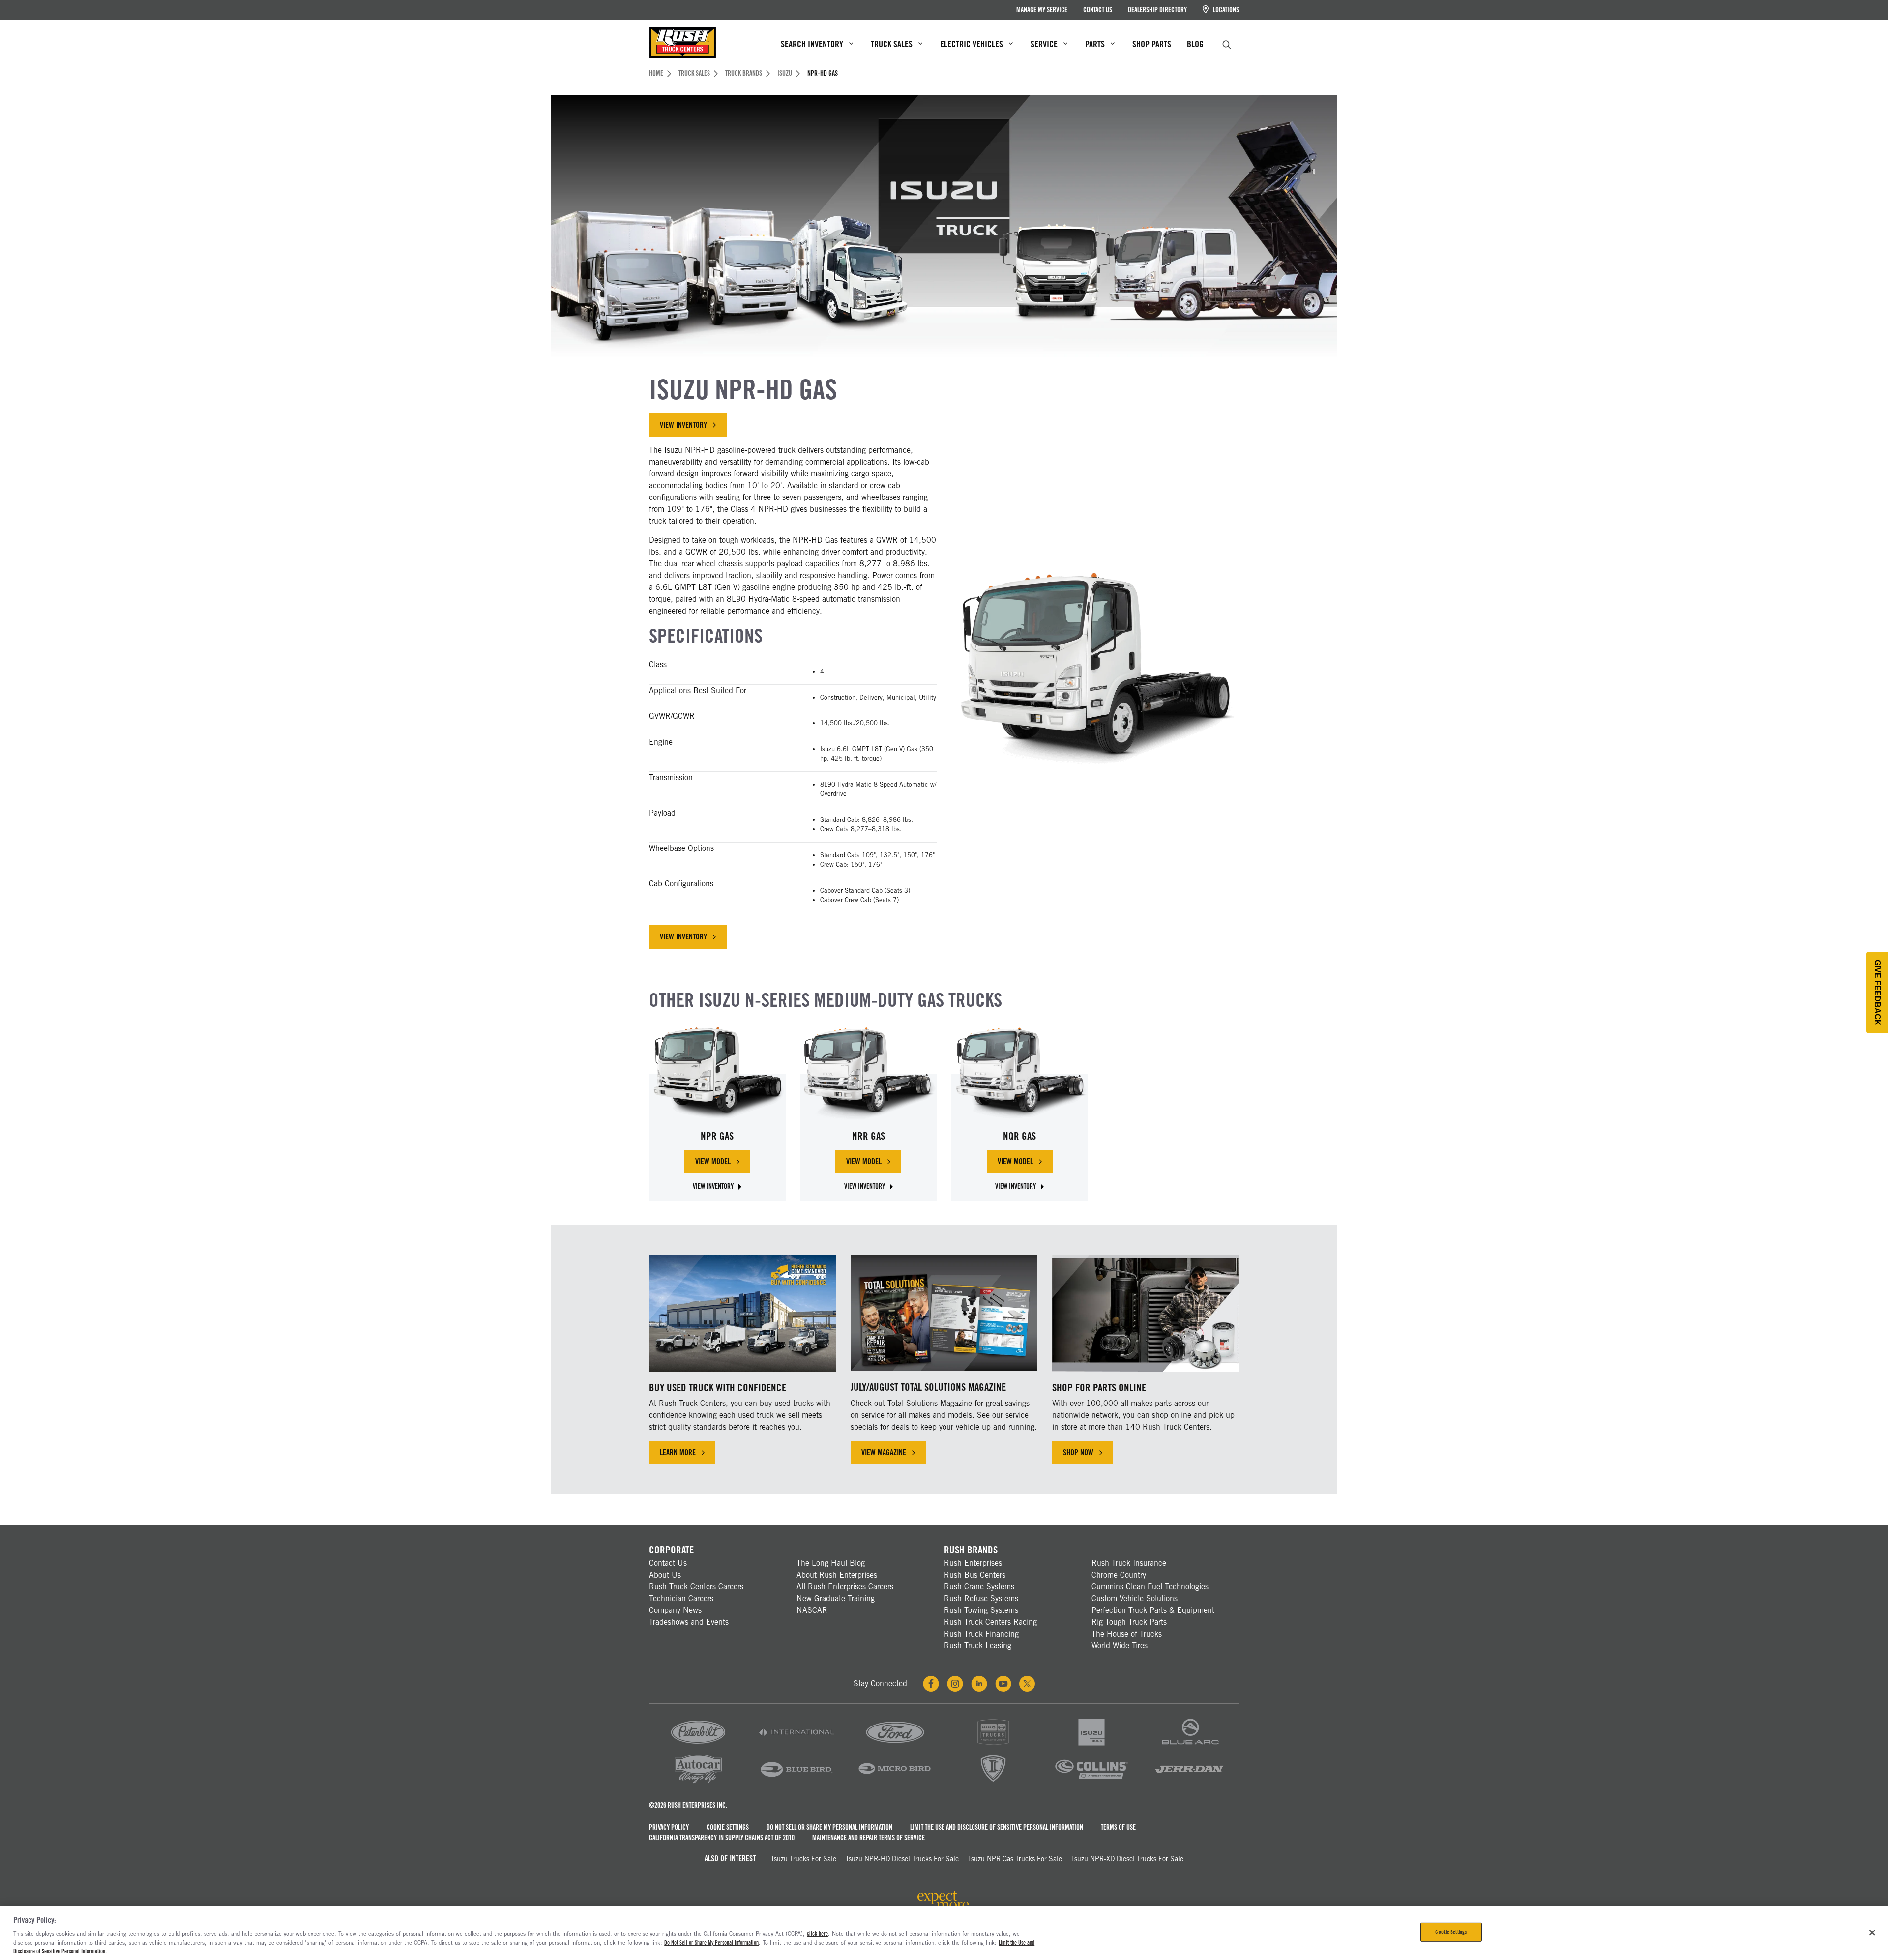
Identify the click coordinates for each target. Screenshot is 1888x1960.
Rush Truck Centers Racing (990, 1622)
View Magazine (884, 1452)
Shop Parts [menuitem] (1152, 44)
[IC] (993, 1782)
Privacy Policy (669, 1827)
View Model (723, 1164)
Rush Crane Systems (979, 1587)
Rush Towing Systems (981, 1610)
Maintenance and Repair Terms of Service (869, 1838)
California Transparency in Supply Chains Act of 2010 (722, 1838)
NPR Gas (717, 1136)
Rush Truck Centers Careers (696, 1587)
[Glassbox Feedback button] (1877, 993)
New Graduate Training (836, 1598)
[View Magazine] (944, 1313)
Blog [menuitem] (1195, 44)
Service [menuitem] (1044, 44)
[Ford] (895, 1746)
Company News (675, 1610)
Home (656, 73)
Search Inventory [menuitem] (812, 44)
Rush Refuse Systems (981, 1598)
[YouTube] (1003, 1684)
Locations (1225, 10)
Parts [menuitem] (1095, 44)
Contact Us (1098, 10)
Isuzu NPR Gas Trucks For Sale (1015, 1859)
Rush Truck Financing (981, 1634)
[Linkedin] (979, 1684)
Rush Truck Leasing (978, 1646)
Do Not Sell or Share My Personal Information (829, 1827)
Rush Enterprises (973, 1563)
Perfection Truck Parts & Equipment (1153, 1610)
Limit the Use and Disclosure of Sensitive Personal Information (997, 1827)
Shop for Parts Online (1099, 1388)
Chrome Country (1119, 1575)
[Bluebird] (796, 1782)
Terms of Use (1118, 1827)
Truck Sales (694, 73)
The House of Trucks (1127, 1634)
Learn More (678, 1452)
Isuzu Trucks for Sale (804, 1859)
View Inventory (683, 425)
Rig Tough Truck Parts (1129, 1622)
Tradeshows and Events (689, 1622)
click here (817, 1934)
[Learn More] (742, 1313)
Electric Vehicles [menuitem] (972, 44)
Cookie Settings (728, 1827)
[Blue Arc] (1190, 1746)
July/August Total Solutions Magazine (928, 1387)
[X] (1027, 1684)
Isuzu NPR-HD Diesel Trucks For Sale (902, 1859)
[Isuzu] (1091, 1746)
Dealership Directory (1157, 10)
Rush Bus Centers (975, 1575)
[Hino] (993, 1746)
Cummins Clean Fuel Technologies (1150, 1587)
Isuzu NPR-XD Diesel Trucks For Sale (1128, 1859)
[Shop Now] (1146, 1313)
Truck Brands (744, 73)
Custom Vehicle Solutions (1135, 1598)
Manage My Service (1042, 10)
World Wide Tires (1120, 1646)
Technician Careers (681, 1598)
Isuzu (785, 73)
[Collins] (1091, 1782)
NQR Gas (1019, 1136)
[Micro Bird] (895, 1782)
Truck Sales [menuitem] (892, 44)
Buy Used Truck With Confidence (718, 1388)
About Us (665, 1575)
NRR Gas (869, 1136)
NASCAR (812, 1610)
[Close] (1872, 1932)
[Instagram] (955, 1684)
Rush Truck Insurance (1129, 1563)
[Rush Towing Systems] (1190, 1782)
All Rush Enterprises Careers (845, 1587)
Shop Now (1078, 1452)
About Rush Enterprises (837, 1575)
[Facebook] (931, 1684)
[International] (796, 1746)
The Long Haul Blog (831, 1563)
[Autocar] (698, 1782)
